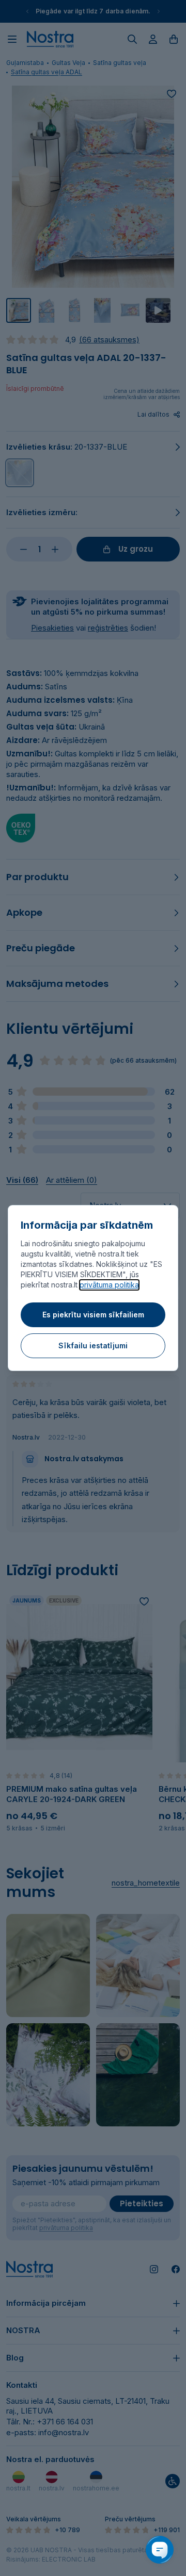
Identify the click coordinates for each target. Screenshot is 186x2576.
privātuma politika (109, 1285)
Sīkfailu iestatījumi (93, 1345)
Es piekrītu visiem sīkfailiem (93, 1315)
